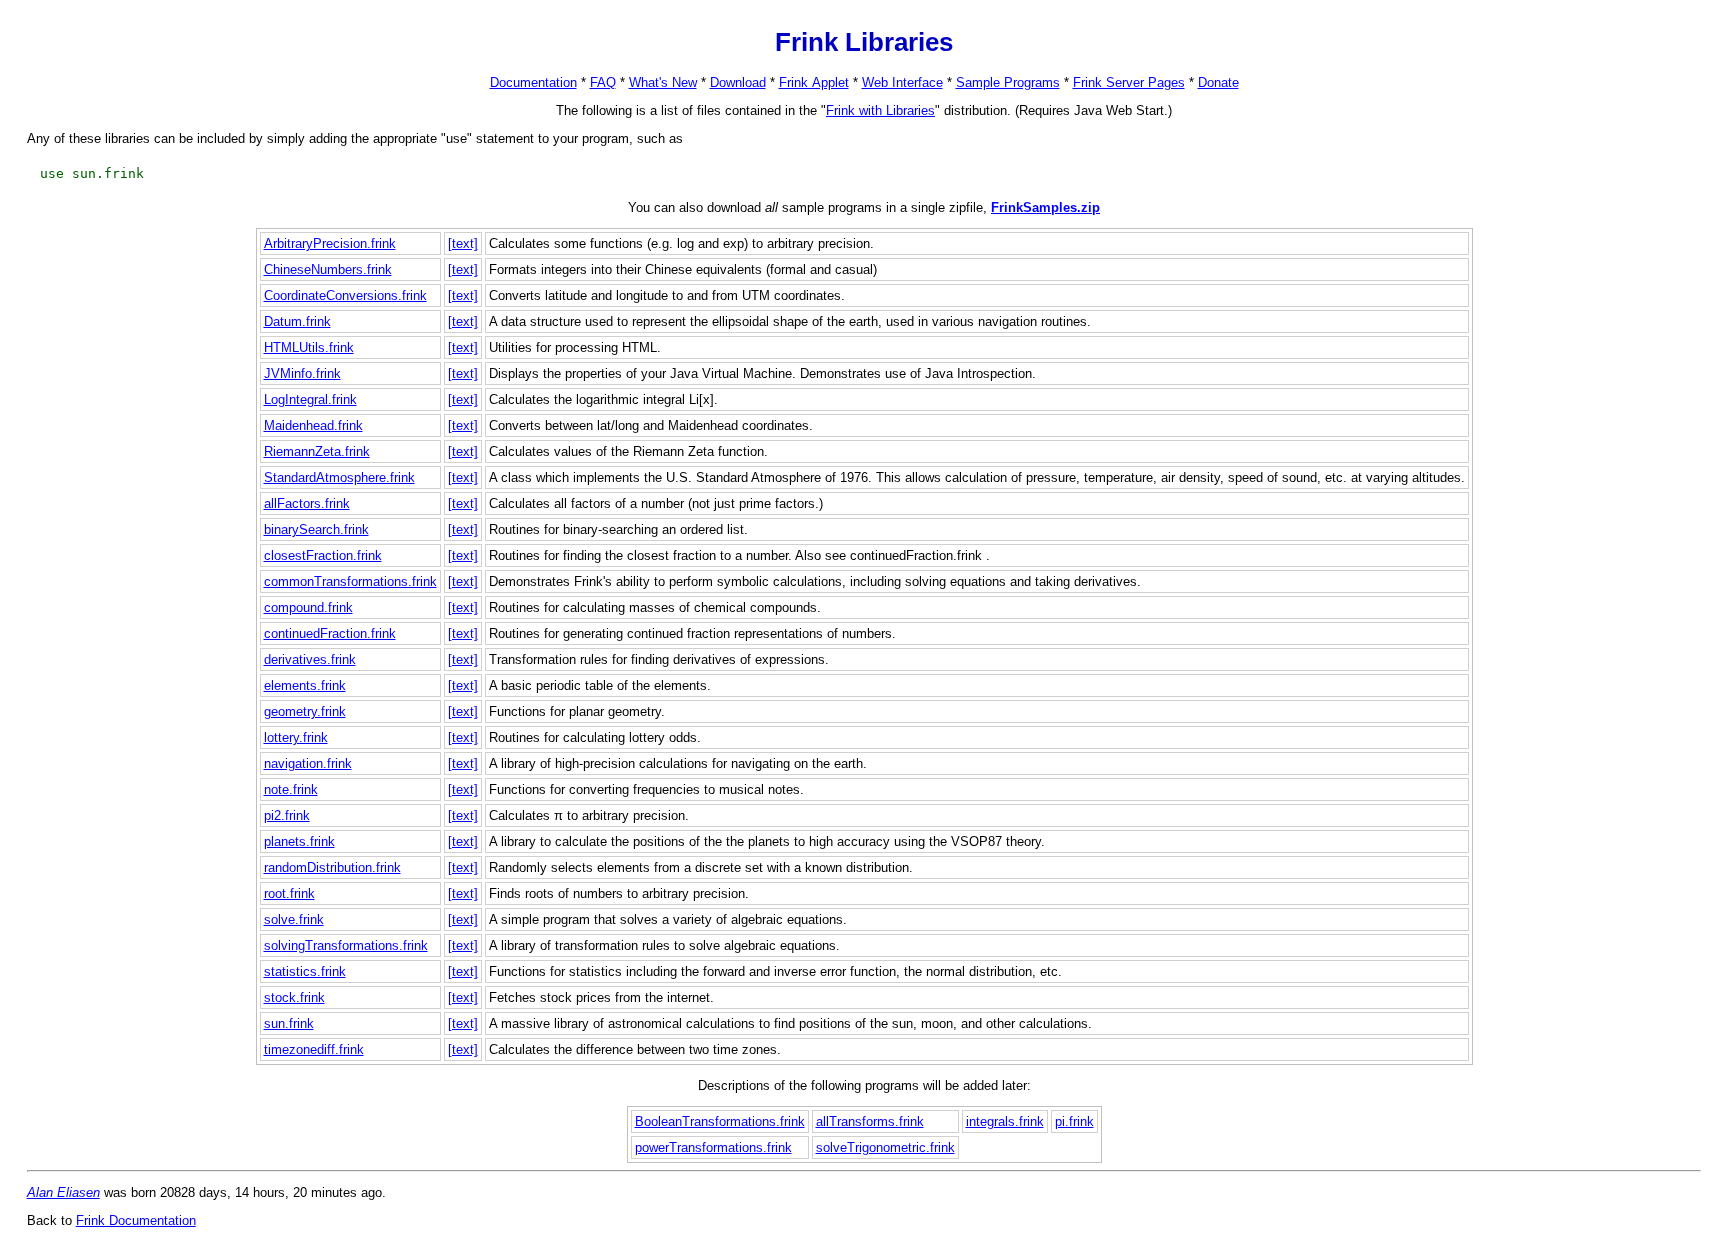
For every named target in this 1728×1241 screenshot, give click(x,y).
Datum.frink (297, 321)
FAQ (603, 82)
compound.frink (308, 607)
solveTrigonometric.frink (885, 1147)
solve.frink (294, 919)
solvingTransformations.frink (346, 945)
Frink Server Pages (1129, 82)
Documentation (533, 82)
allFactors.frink (307, 503)
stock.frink (294, 997)
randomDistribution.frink (332, 867)
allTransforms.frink (870, 1121)
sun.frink (289, 1023)
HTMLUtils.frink (309, 347)
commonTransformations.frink (350, 581)
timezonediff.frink (314, 1049)
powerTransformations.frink (713, 1147)
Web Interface (902, 82)
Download (738, 82)
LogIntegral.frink (310, 399)
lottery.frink (296, 737)
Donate (1218, 82)
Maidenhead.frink (313, 425)
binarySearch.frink (316, 529)
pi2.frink (287, 815)
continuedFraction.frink (330, 633)
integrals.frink (1005, 1121)
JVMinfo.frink (302, 373)
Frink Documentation (136, 1220)
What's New (663, 82)
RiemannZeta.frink (317, 451)
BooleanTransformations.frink (720, 1121)
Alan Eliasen (63, 1192)
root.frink (289, 893)
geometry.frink (305, 711)
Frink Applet (814, 82)
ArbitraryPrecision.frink (330, 243)
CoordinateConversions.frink (345, 295)
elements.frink (305, 685)
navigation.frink (308, 763)
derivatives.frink (310, 659)
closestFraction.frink (323, 555)
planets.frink (299, 841)
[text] (463, 243)
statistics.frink (305, 971)
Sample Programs (1008, 82)
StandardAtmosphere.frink (339, 477)
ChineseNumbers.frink (328, 269)
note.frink (291, 789)
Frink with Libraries (880, 110)
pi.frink (1074, 1121)
